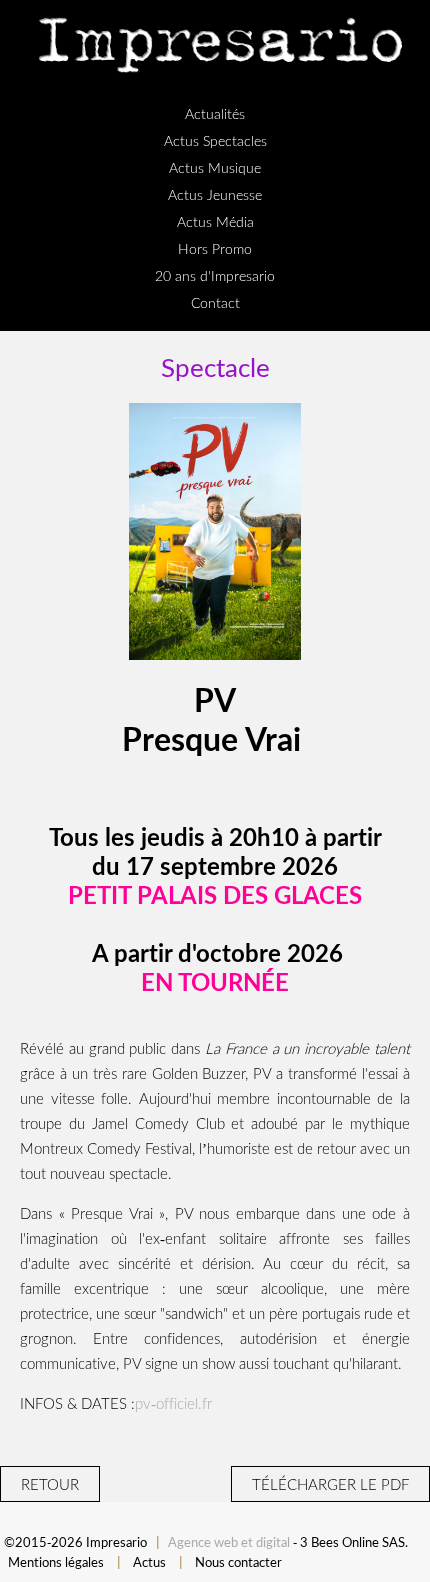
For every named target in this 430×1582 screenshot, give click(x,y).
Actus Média (215, 221)
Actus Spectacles (215, 140)
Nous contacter (238, 1562)
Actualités (215, 113)
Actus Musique (215, 167)
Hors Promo (215, 248)
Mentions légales (56, 1562)
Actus (149, 1562)
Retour (50, 1484)
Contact (215, 302)
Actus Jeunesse (215, 194)
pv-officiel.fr (173, 1403)
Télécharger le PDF (330, 1484)
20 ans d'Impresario (215, 275)
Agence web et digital (229, 1542)
